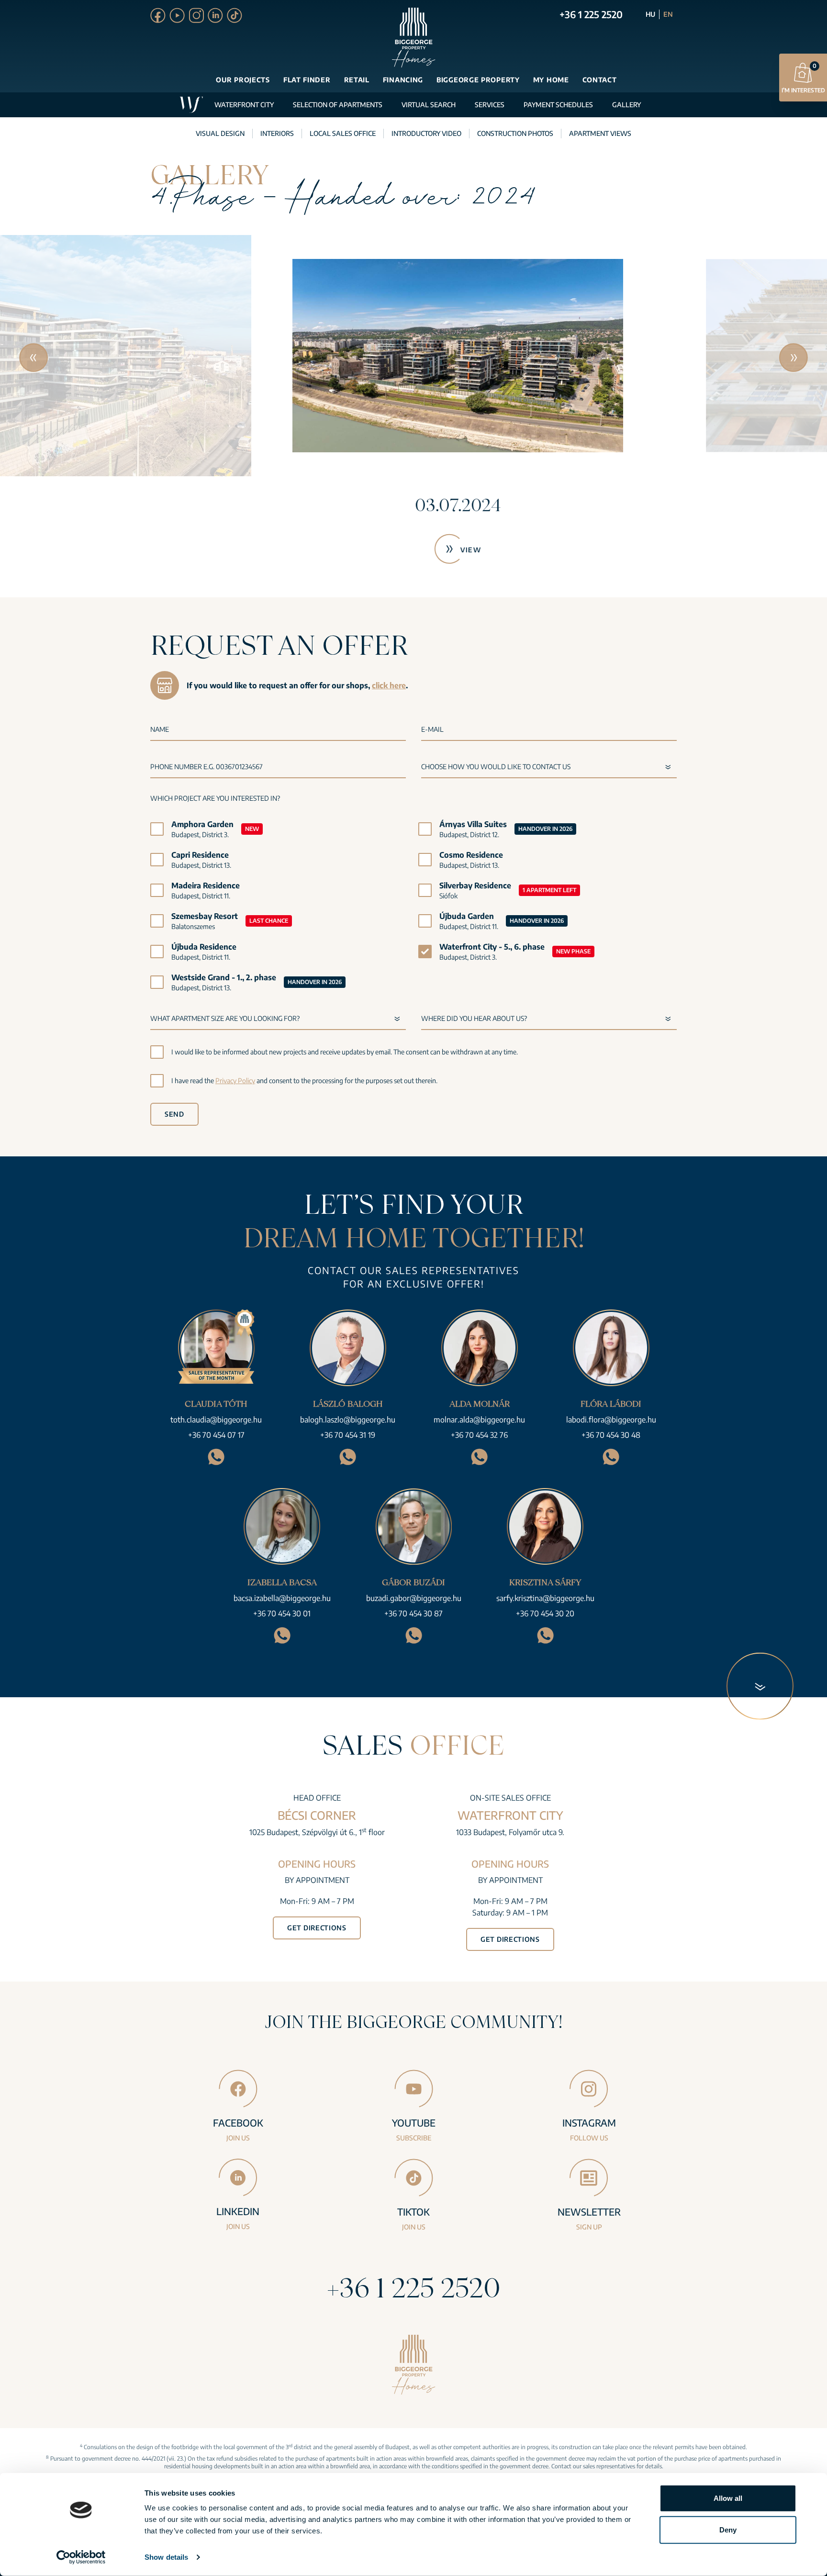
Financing (403, 80)
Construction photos (515, 133)
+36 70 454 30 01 (282, 1613)
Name (160, 729)
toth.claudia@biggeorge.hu (216, 1420)
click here (389, 685)
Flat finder (307, 80)
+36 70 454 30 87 (413, 1613)
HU (650, 14)
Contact (600, 80)
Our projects (243, 80)
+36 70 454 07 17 (216, 1435)
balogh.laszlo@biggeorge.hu (348, 1420)
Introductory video (426, 133)
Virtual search (429, 105)
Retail (357, 80)
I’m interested (803, 78)
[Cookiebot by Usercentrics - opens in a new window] (81, 2557)
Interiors (277, 133)
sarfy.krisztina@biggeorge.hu (545, 1598)
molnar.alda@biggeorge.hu (479, 1420)
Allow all (728, 2498)
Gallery (626, 105)
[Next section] (760, 1686)
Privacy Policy (235, 1081)
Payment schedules (558, 105)
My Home (551, 80)
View (427, 550)
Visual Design (220, 133)
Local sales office (343, 133)
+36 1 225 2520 (591, 14)
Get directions (317, 1928)
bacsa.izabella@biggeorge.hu (282, 1598)
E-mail (432, 729)
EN (668, 14)
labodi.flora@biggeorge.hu (611, 1420)
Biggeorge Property (478, 80)
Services (490, 105)
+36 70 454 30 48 (611, 1435)
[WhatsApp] (216, 1457)
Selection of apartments (338, 105)
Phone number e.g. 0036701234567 (207, 767)
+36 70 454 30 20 (545, 1613)
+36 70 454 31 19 (348, 1435)
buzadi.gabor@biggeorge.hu (414, 1598)
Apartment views (600, 133)
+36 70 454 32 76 (479, 1435)
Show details (166, 2557)
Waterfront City (244, 105)
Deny (728, 2529)
